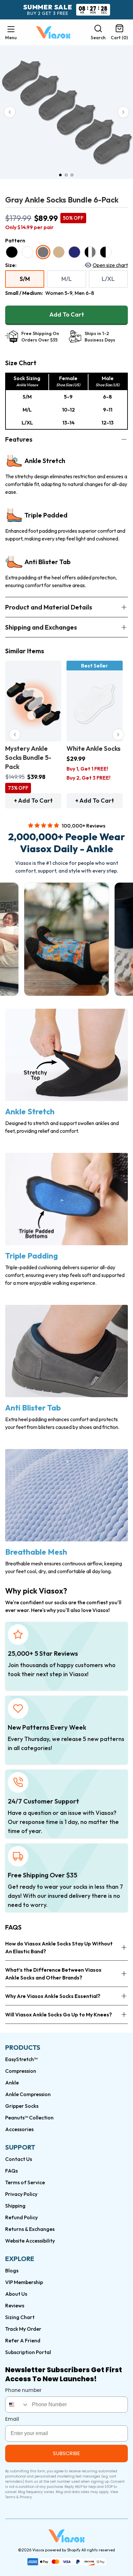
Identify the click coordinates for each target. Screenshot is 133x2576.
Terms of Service (25, 2182)
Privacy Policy (21, 2194)
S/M (25, 279)
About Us (16, 2294)
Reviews (15, 2305)
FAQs (11, 2171)
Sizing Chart (20, 2317)
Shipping (15, 2206)
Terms (10, 2497)
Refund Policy (21, 2217)
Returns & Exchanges (30, 2229)
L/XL (108, 279)
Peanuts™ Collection (29, 2118)
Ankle (12, 2083)
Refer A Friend (23, 2340)
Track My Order (23, 2329)
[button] (11, 32)
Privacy (26, 2497)
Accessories (19, 2129)
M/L (66, 279)
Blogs (12, 2270)
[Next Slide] (123, 112)
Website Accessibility (30, 2241)
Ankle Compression (28, 2094)
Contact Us (19, 2159)
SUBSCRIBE (66, 2453)
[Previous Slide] (10, 112)
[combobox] (17, 2405)
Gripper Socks (22, 2106)
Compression (21, 2071)
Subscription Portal (28, 2352)
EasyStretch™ (21, 2059)
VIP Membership (24, 2282)
